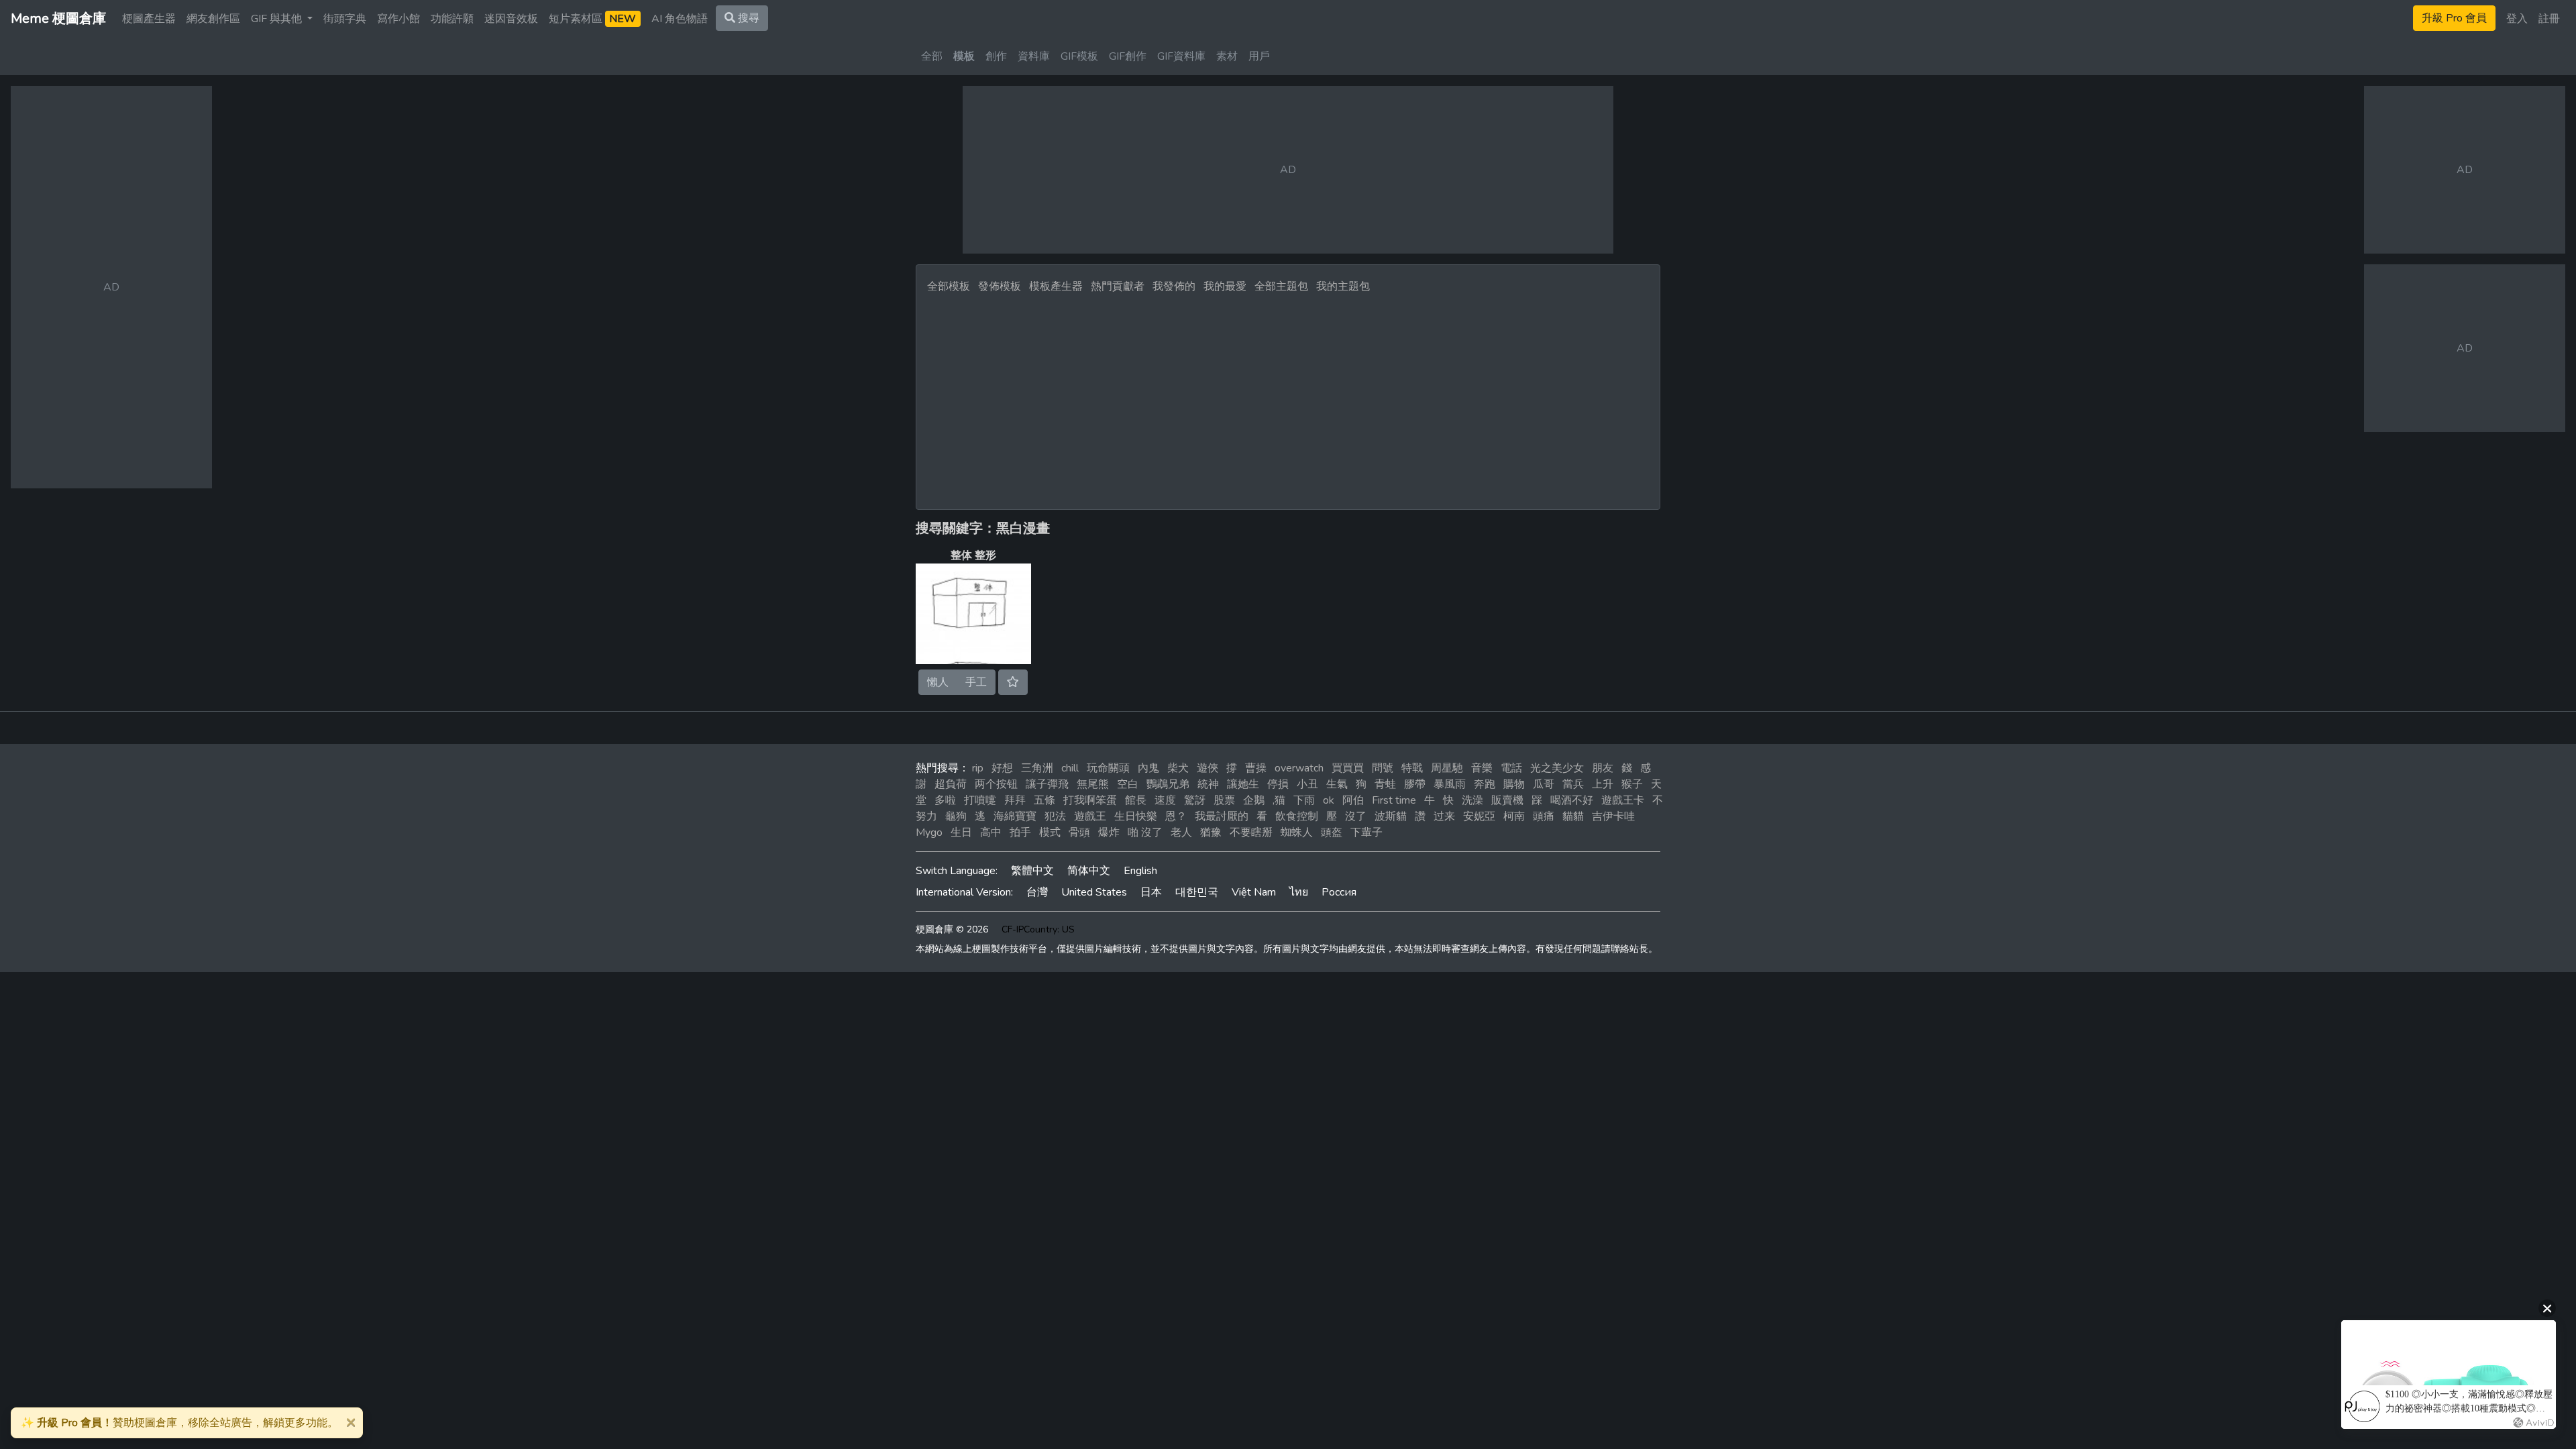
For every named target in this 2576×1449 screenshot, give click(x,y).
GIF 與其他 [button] (278, 19)
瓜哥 (1544, 784)
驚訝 (1195, 800)
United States (1094, 892)
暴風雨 (1450, 784)
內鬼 (1148, 768)
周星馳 (1447, 768)
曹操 (1256, 768)
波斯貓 (1391, 816)
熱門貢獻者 (1118, 286)
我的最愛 (1225, 286)
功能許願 (452, 19)
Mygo (929, 833)
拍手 (1020, 833)
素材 (1227, 56)
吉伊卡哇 (1613, 816)
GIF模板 (1079, 56)
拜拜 (1015, 800)
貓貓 (1573, 816)
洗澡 (1472, 800)
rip (978, 768)
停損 (1278, 784)
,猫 (1279, 800)
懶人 (938, 682)
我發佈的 (1174, 286)
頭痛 (1544, 816)
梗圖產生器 (149, 19)
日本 (1151, 892)
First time (1394, 800)
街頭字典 (345, 19)
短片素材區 (592, 19)
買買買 (1348, 768)
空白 (1128, 784)
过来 (1444, 816)
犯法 (1055, 816)
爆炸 (1109, 833)
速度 (1165, 800)
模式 (1050, 833)
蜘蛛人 (1297, 833)
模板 (964, 56)
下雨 (1304, 800)
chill (1070, 768)
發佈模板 (1000, 286)
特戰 (1412, 768)
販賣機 (1507, 800)
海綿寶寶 (1015, 816)
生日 (961, 833)
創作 (996, 56)
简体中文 (1089, 871)
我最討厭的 (1222, 816)
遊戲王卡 (1623, 800)
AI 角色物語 (680, 19)
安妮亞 (1479, 816)
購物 (1514, 784)
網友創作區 (213, 19)
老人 (1181, 833)
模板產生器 (1056, 286)
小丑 (1307, 784)
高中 (991, 833)
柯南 (1514, 816)
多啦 (945, 800)
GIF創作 (1128, 56)
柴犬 (1178, 768)
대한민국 (1197, 892)
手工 (976, 682)
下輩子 (1366, 833)
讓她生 (1243, 784)
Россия (1339, 892)
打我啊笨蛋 (1090, 800)
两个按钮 (996, 784)
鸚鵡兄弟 (1168, 784)
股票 (1224, 800)
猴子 (1632, 784)
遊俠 (1207, 768)
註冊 (2549, 19)
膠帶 (1415, 784)
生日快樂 (1136, 816)
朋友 (1603, 768)
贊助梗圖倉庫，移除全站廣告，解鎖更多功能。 (179, 1423)
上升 (1603, 784)
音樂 (1482, 768)
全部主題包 (1281, 286)
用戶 (1259, 56)
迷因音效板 (511, 19)
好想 (1002, 768)
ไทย (1299, 892)
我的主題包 (1343, 286)
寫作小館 (398, 19)
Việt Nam (1254, 892)
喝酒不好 (1572, 800)
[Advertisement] (1288, 398)
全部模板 (949, 286)
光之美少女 (1557, 768)
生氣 (1337, 784)
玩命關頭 (1108, 768)
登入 (2517, 19)
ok (1329, 800)
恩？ (1176, 816)
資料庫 (1034, 56)
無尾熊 (1093, 784)
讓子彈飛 (1047, 784)
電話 (1511, 768)
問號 (1383, 768)
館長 (1136, 800)
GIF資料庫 (1181, 56)
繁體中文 (1032, 871)
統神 (1208, 784)
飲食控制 (1297, 816)
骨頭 (1079, 833)
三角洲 (1037, 768)
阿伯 (1353, 800)
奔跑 (1485, 784)
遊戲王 (1090, 816)
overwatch (1299, 768)
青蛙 (1385, 784)
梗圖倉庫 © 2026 (952, 929)
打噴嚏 (980, 800)
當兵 (1573, 784)
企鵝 (1254, 800)
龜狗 (956, 816)
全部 (932, 56)
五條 (1044, 800)
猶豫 (1211, 833)
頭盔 (1332, 833)
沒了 (1356, 816)
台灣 (1037, 892)
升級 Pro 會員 (2454, 18)
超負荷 (951, 784)
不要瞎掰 (1251, 833)
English (1140, 871)
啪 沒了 (1145, 833)
